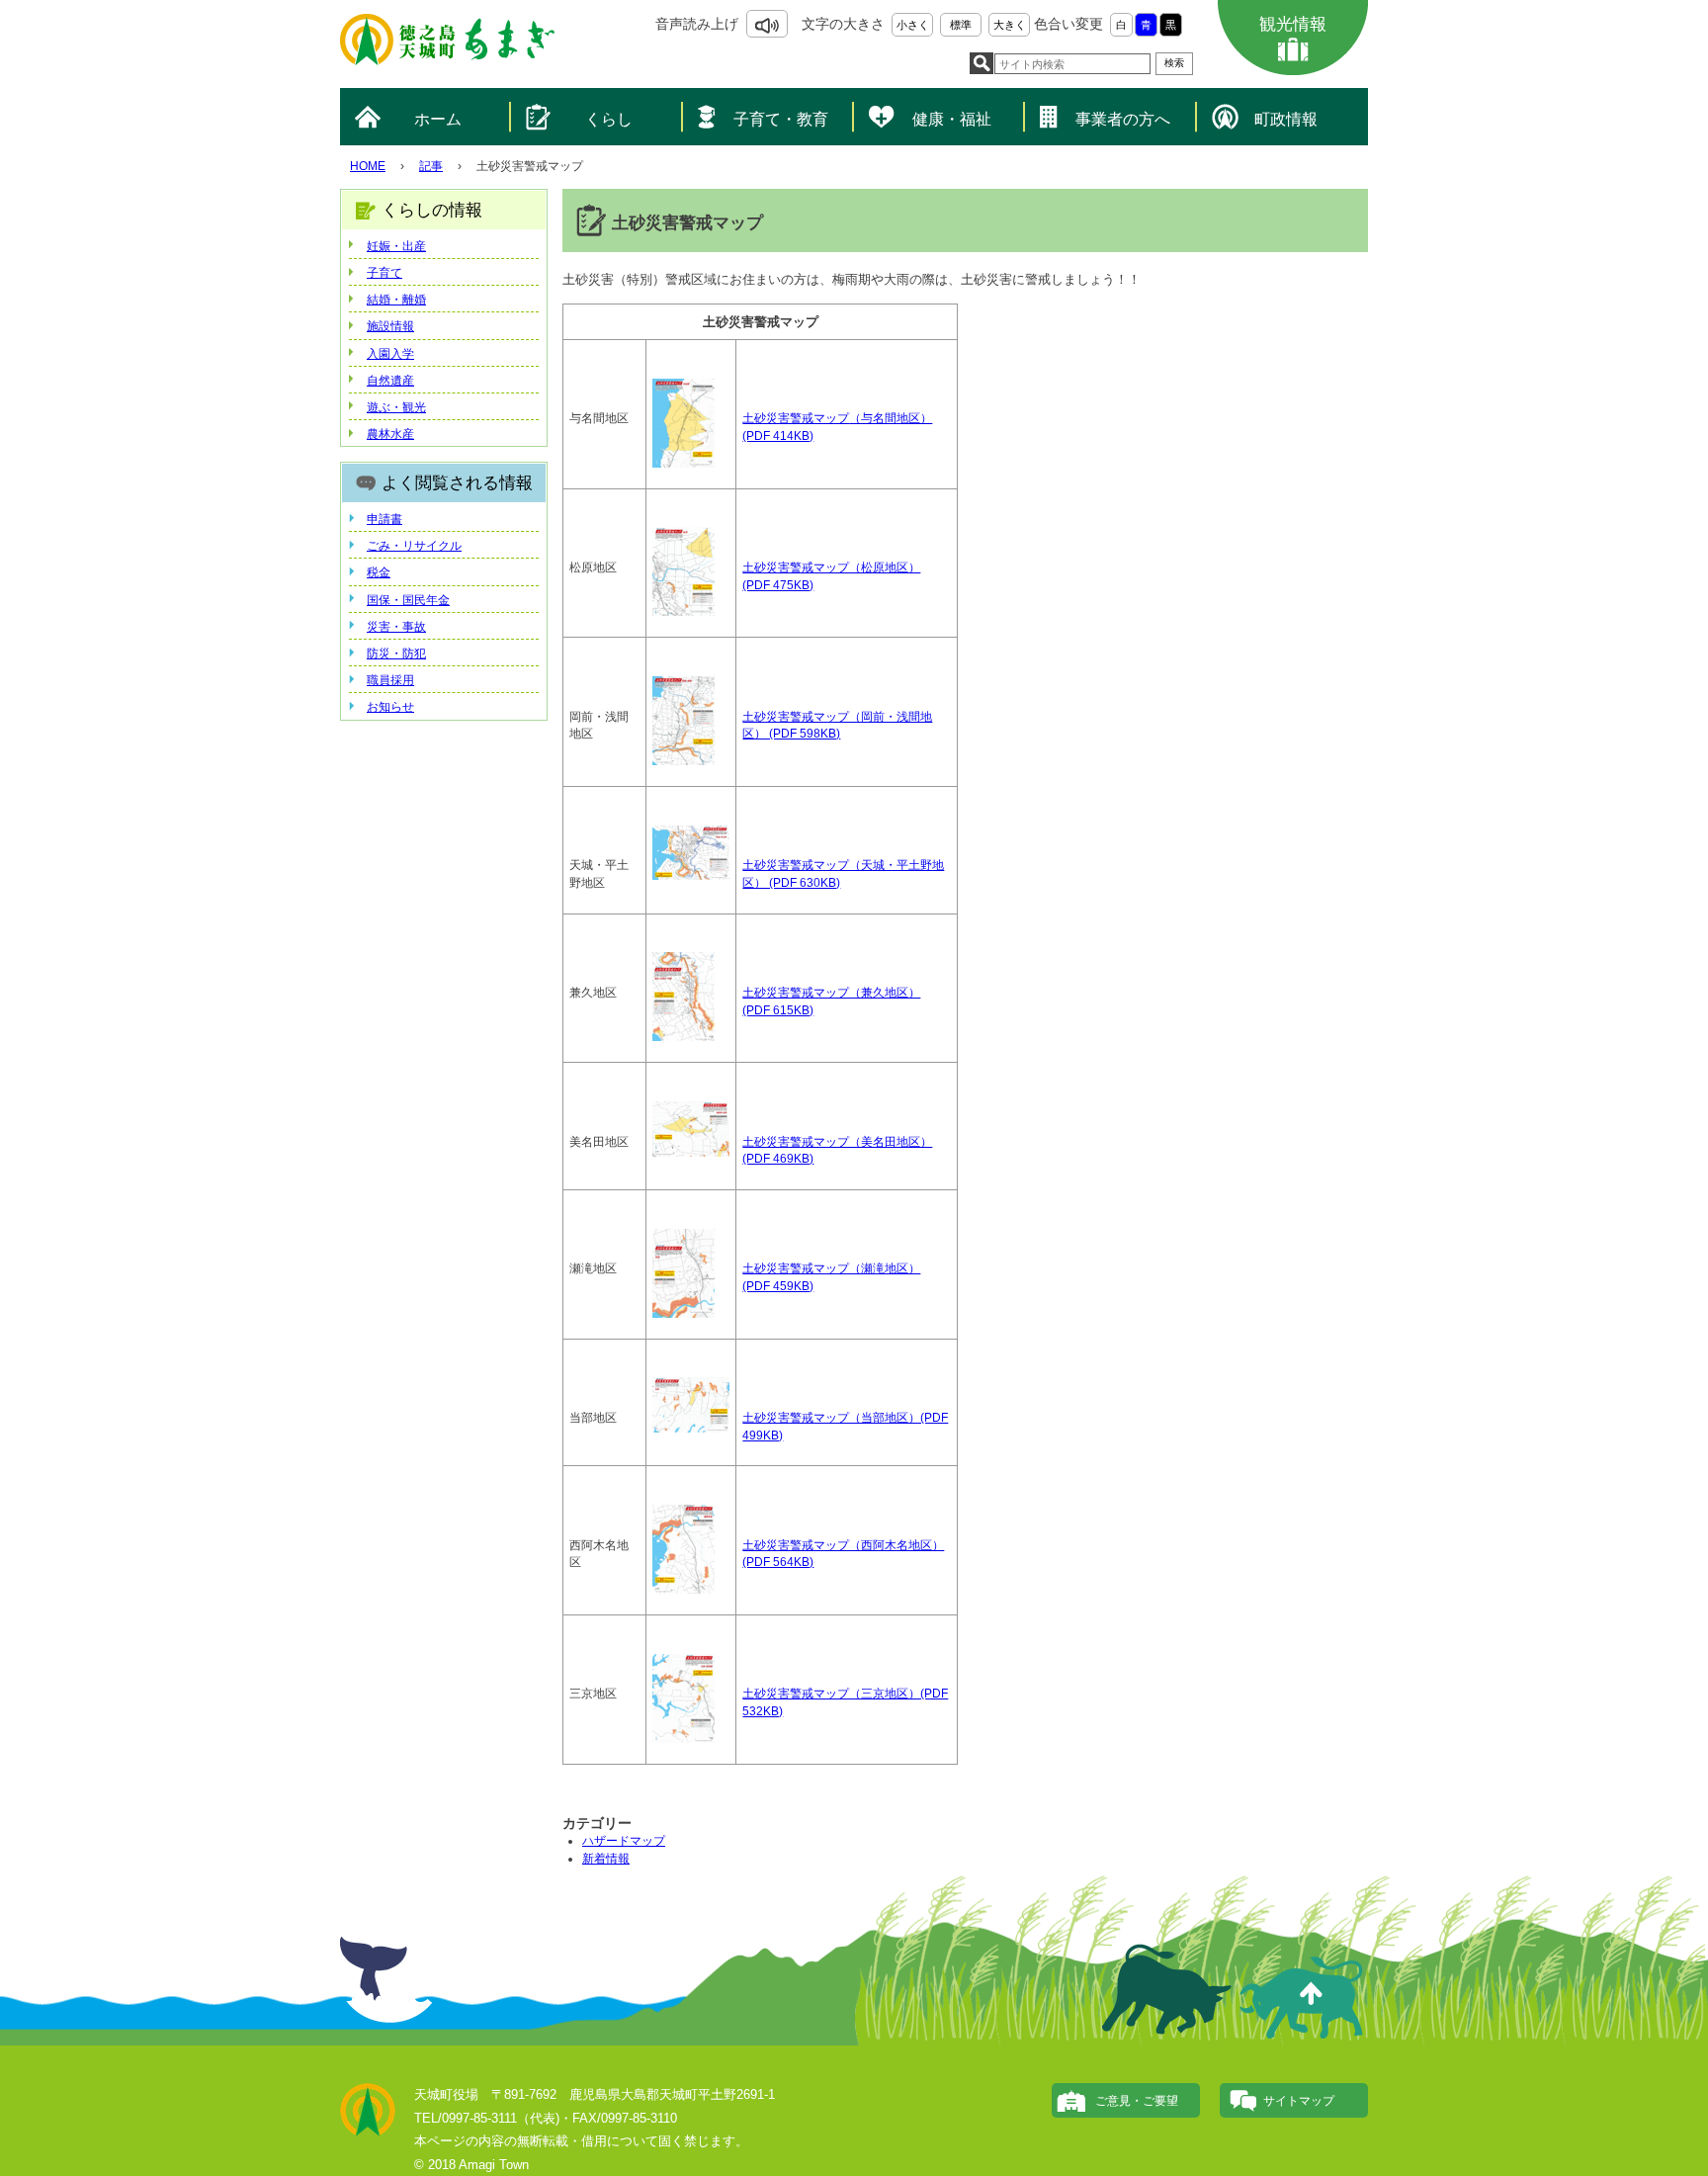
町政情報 (1286, 119)
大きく (1010, 25)
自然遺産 (390, 381)
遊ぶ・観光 (396, 407)
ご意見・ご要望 (1137, 2101)
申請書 (384, 519)
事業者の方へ (1123, 119)
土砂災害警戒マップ (796, 418)
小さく (913, 25)
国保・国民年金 (408, 600)
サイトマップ (1299, 2101)
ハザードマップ (624, 1841)
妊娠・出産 (396, 246)
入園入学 (390, 354)
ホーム (438, 119)
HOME (368, 166)
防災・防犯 (396, 653)
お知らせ (390, 707)
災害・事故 (396, 627)
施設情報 (390, 326)
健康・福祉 (952, 119)
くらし (609, 119)
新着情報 (606, 1859)
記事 (431, 166)
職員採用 (390, 680)
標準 (961, 25)
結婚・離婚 (396, 300)
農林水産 (390, 434)
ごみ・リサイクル (414, 546)
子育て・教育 (781, 119)
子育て (384, 273)
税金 (379, 572)
